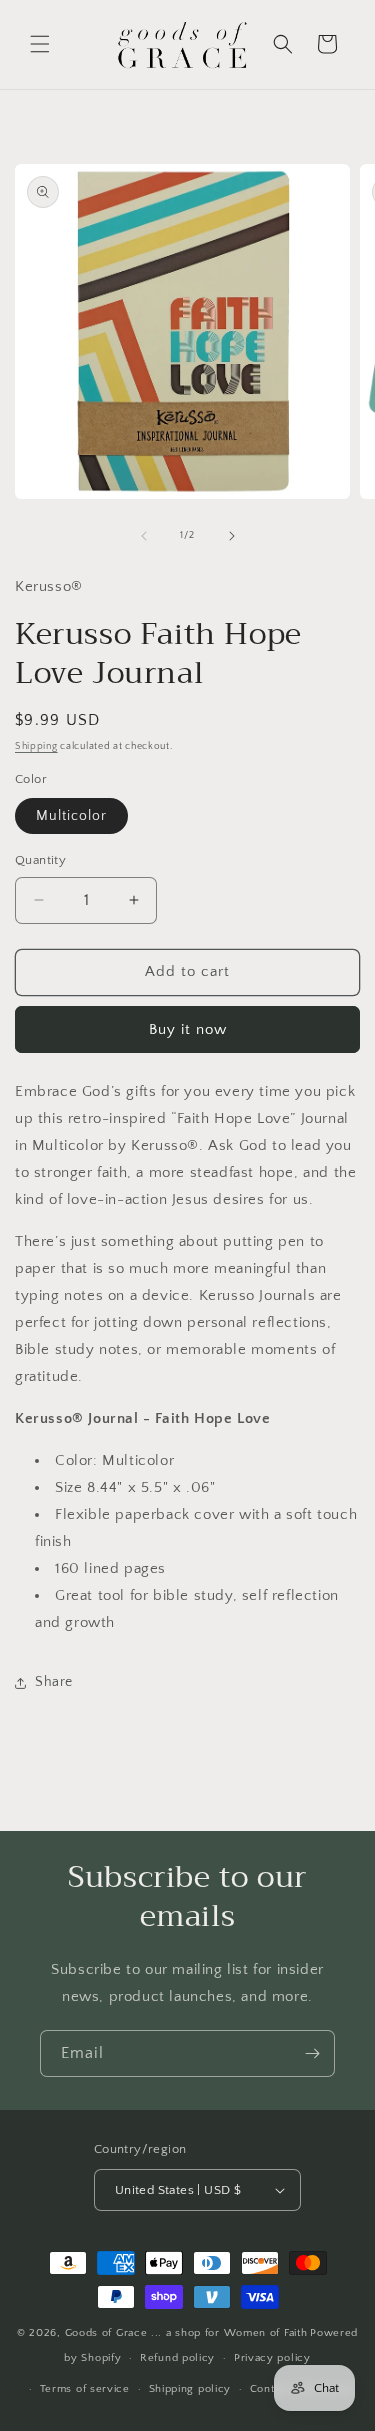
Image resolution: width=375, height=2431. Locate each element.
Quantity (40, 860)
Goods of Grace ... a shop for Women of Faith (186, 2333)
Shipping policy (190, 2389)
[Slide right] (232, 536)
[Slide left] (144, 536)
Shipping (36, 746)
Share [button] (54, 1682)
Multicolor (71, 816)
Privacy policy (272, 2358)
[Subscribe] (312, 2053)
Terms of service (85, 2389)
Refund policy (177, 2358)
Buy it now (188, 1029)
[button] (40, 44)
